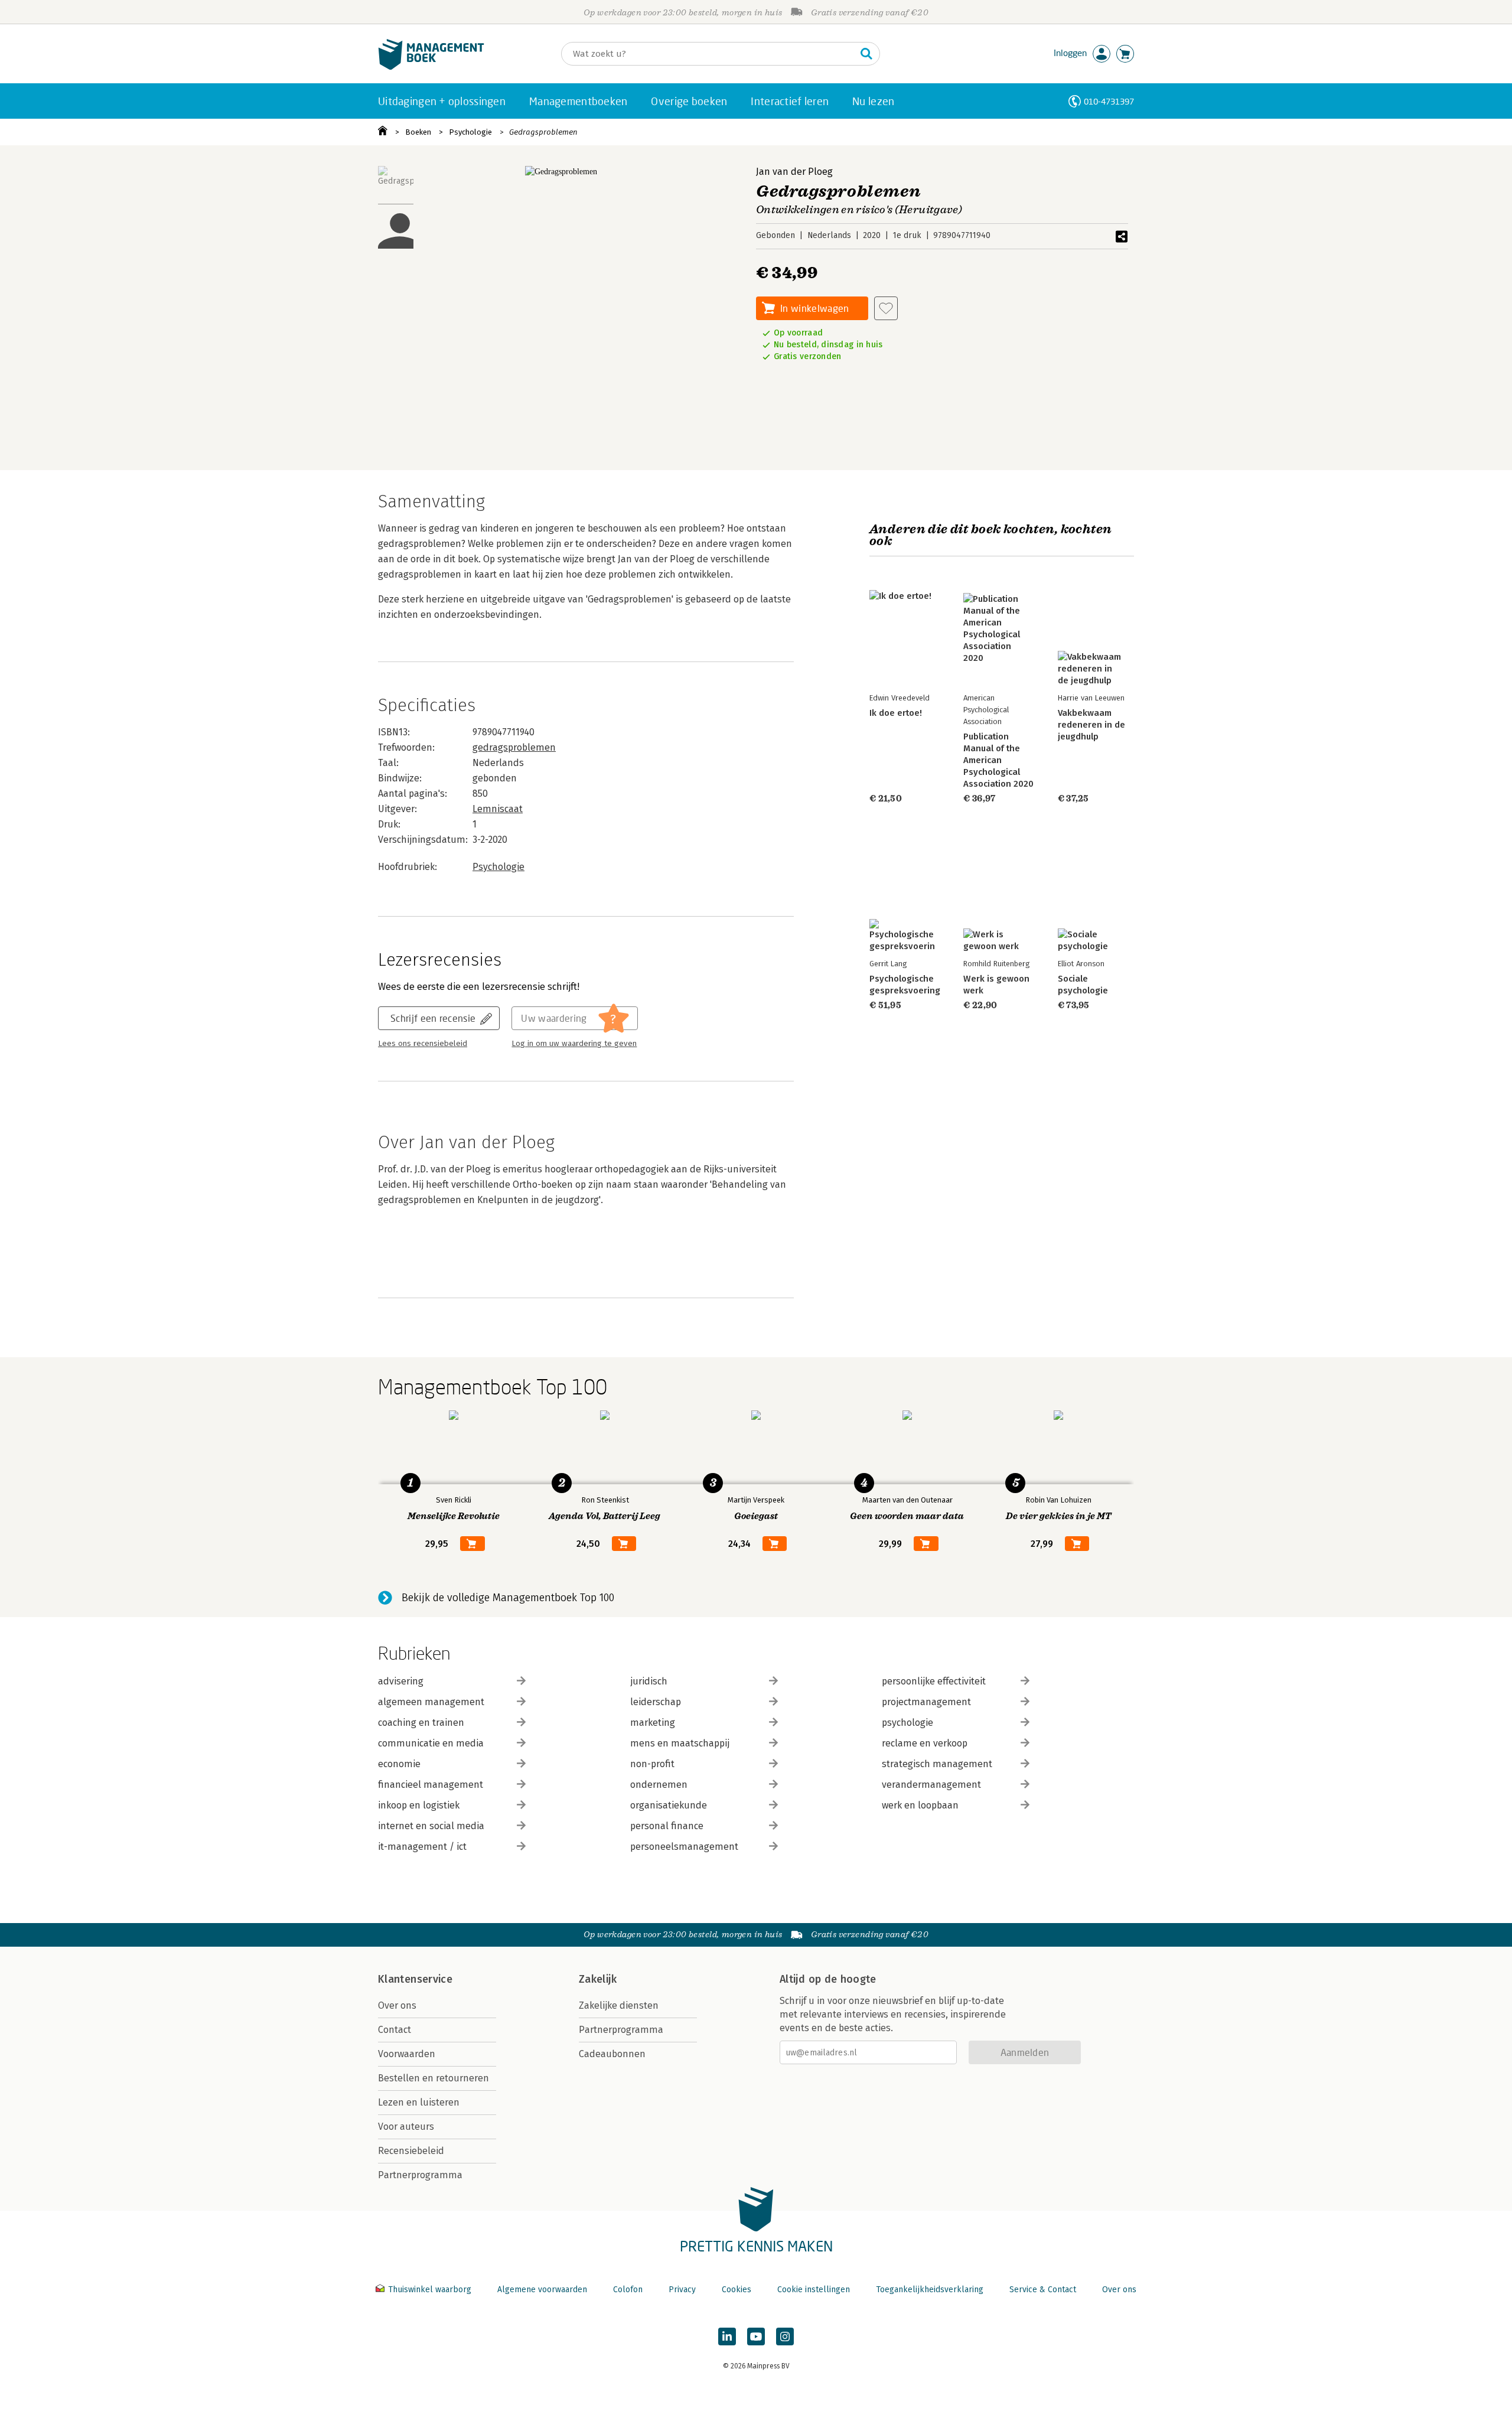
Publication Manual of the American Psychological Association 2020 (998, 760)
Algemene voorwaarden (542, 2290)
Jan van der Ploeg (794, 172)
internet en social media (431, 1826)
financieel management (431, 1785)
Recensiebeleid (411, 2151)
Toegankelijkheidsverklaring (930, 2290)
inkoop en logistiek (419, 1805)
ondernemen (659, 1785)
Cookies (737, 2290)
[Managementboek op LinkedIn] (727, 2337)
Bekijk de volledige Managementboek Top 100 (508, 1598)
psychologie (907, 1723)
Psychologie (470, 132)
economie (399, 1764)
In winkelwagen (814, 308)
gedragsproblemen (514, 747)
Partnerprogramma (420, 2175)
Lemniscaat (498, 809)
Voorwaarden (407, 2054)
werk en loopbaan (920, 1805)
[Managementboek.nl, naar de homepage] (431, 67)
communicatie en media (431, 1743)
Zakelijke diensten (619, 2005)
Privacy (682, 2290)
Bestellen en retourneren (434, 2078)
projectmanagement (926, 1702)
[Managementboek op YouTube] (756, 2337)
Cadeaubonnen (612, 2054)
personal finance (667, 1826)
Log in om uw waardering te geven (574, 1044)
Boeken (418, 132)
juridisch (649, 1681)
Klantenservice (415, 1979)
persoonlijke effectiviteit (934, 1681)
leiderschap (656, 1702)
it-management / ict (422, 1847)
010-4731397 (1109, 101)
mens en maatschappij (680, 1743)
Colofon (628, 2290)
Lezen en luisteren (419, 2102)
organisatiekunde (669, 1805)
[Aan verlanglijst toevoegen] (886, 308)
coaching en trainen (421, 1723)
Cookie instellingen (814, 2290)
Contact (395, 2030)
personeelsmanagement (684, 1847)
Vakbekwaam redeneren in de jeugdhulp (1091, 725)
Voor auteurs (406, 2127)
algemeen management (431, 1702)
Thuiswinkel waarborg (430, 2290)
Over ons (397, 2005)
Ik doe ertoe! (896, 713)
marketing (653, 1723)
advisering (401, 1681)
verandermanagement (931, 1785)
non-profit (652, 1764)
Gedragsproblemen (543, 132)
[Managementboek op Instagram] (785, 2337)
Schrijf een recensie (433, 1018)
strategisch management (937, 1764)
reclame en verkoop (925, 1743)
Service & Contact (1043, 2290)
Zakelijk (598, 1979)
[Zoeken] (866, 54)
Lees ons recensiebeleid (423, 1044)
